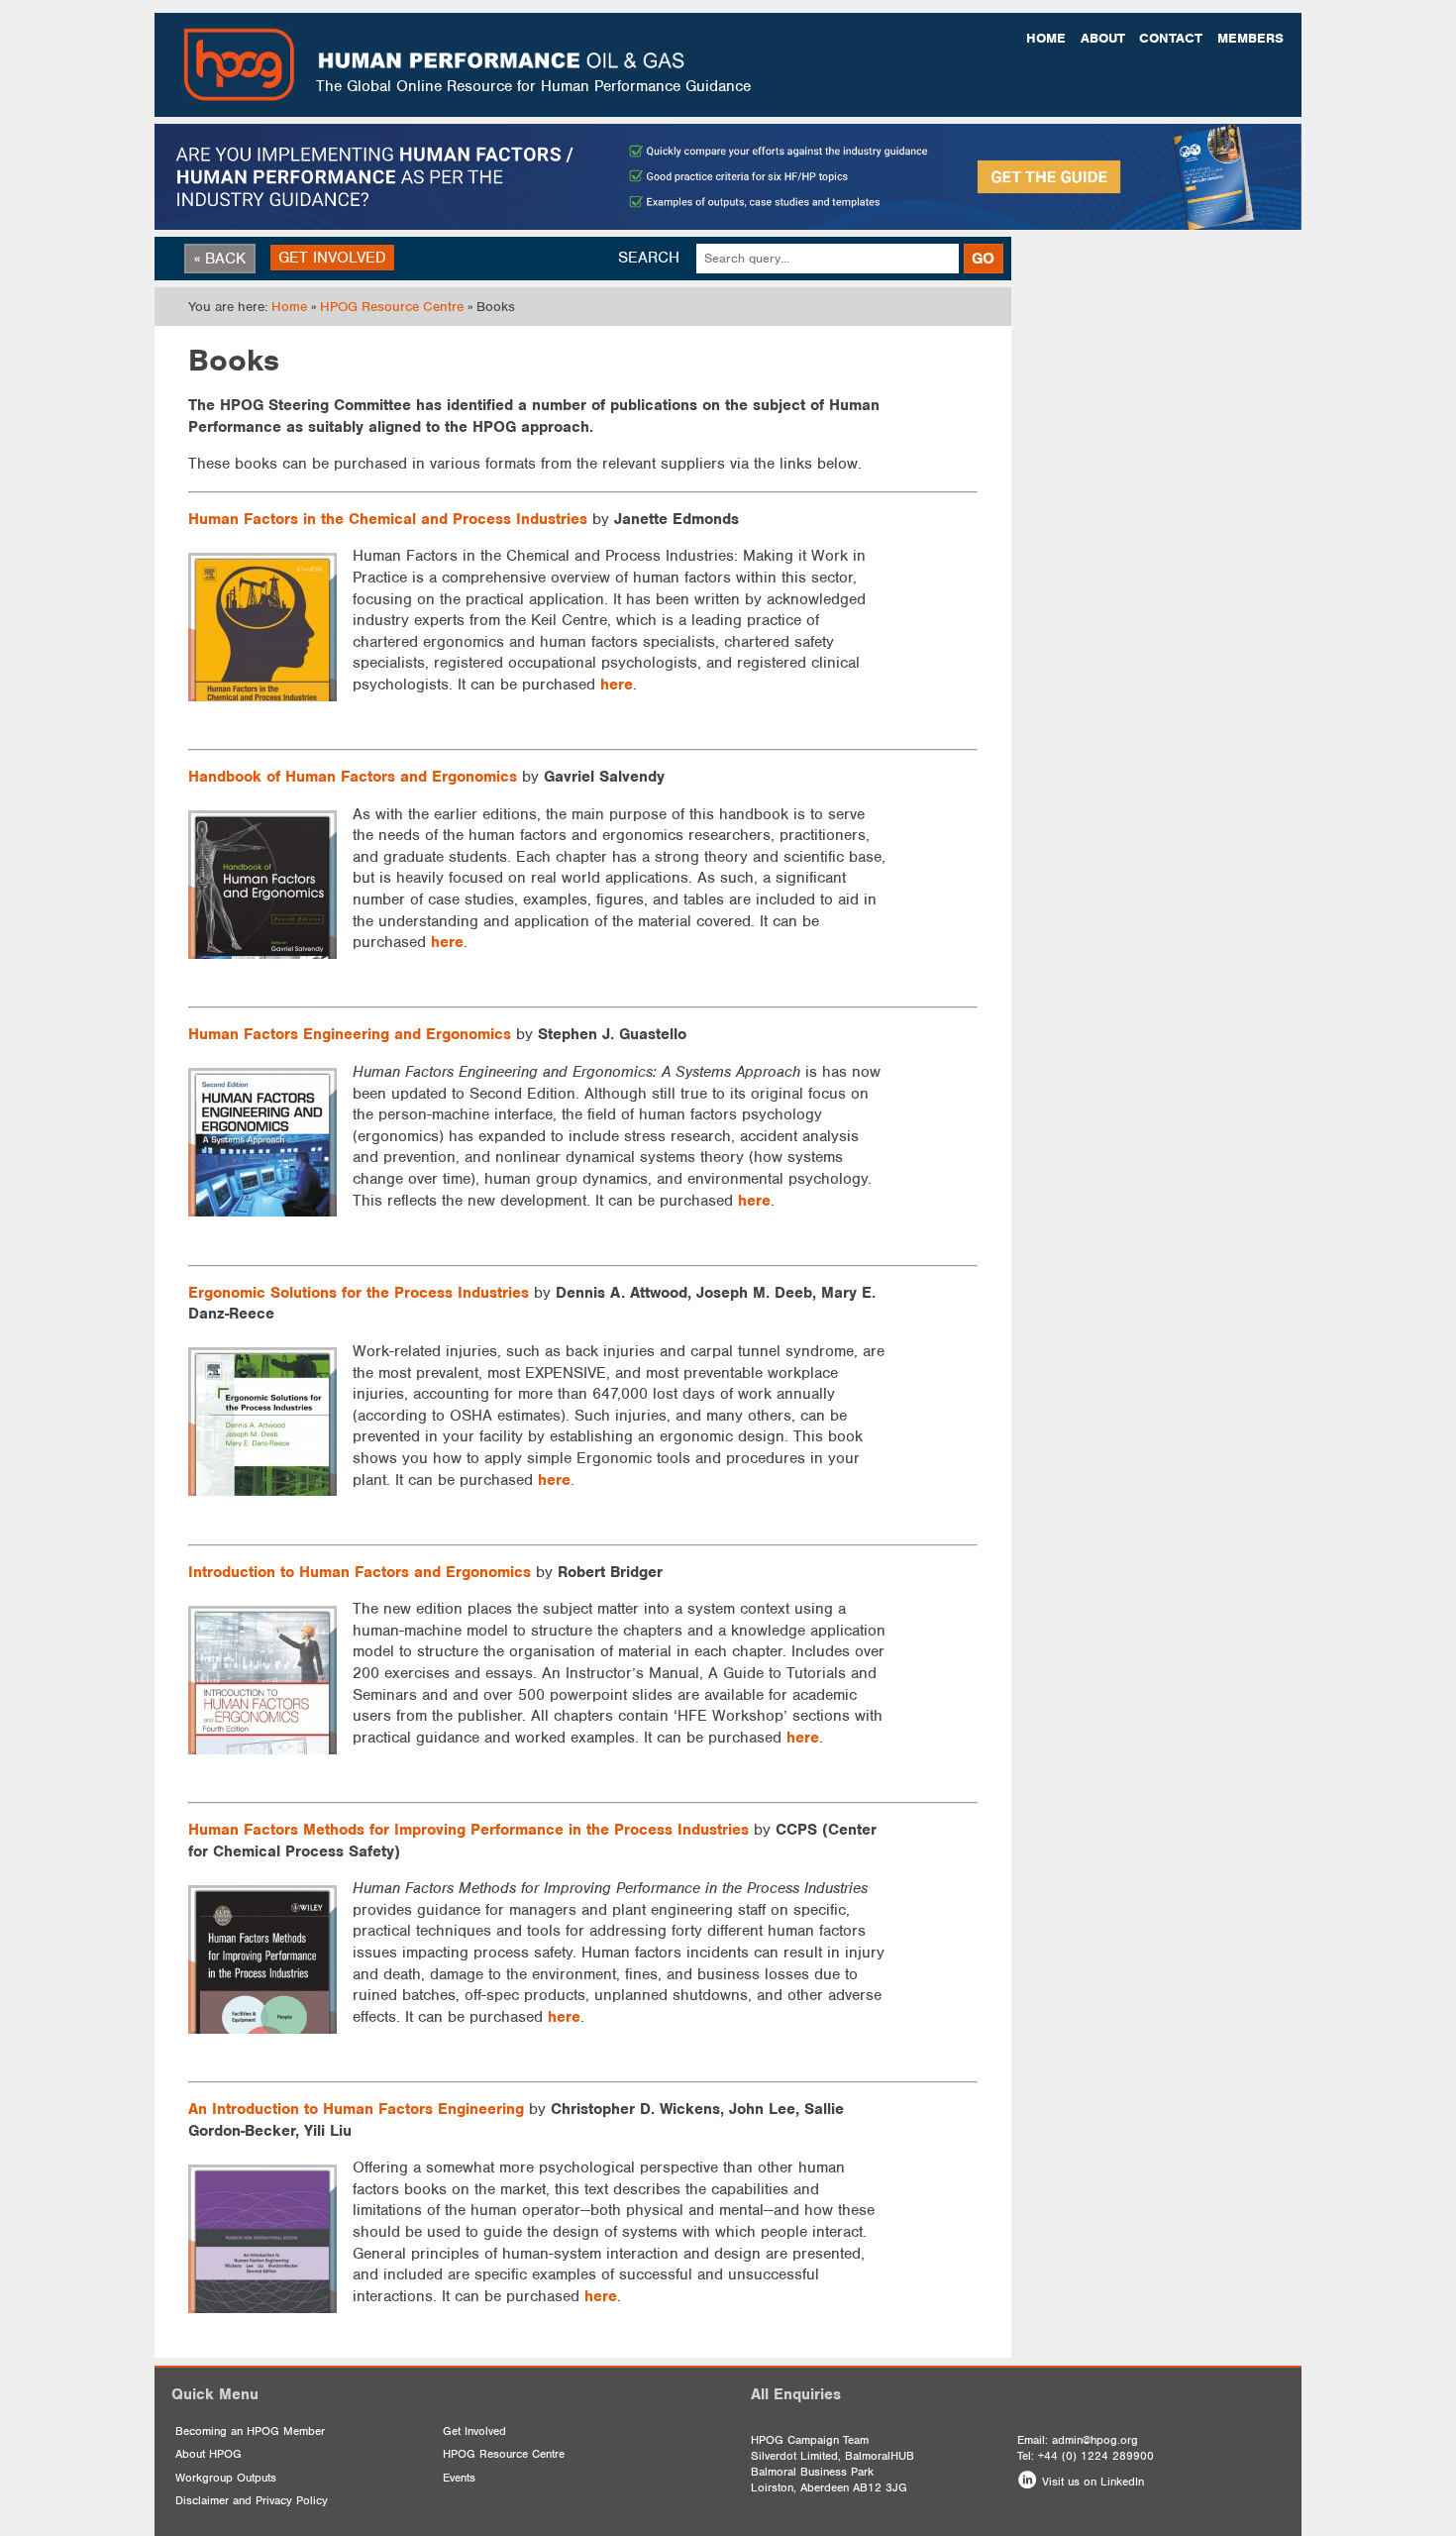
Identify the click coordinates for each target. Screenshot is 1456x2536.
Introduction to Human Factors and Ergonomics (360, 1572)
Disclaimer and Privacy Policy (252, 2500)
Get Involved (474, 2431)
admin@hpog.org (1095, 2440)
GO (983, 259)
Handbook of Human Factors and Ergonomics (353, 777)
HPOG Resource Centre (392, 307)
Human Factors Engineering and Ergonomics (350, 1034)
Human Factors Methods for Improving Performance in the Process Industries (468, 1830)
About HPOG (208, 2454)
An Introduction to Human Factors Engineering (356, 2109)
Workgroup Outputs (226, 2478)
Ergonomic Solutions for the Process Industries (359, 1293)
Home (1046, 38)
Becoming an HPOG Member (250, 2431)
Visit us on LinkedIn (1093, 2482)
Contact (1171, 38)
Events (459, 2478)
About (1103, 38)
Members (1250, 38)
